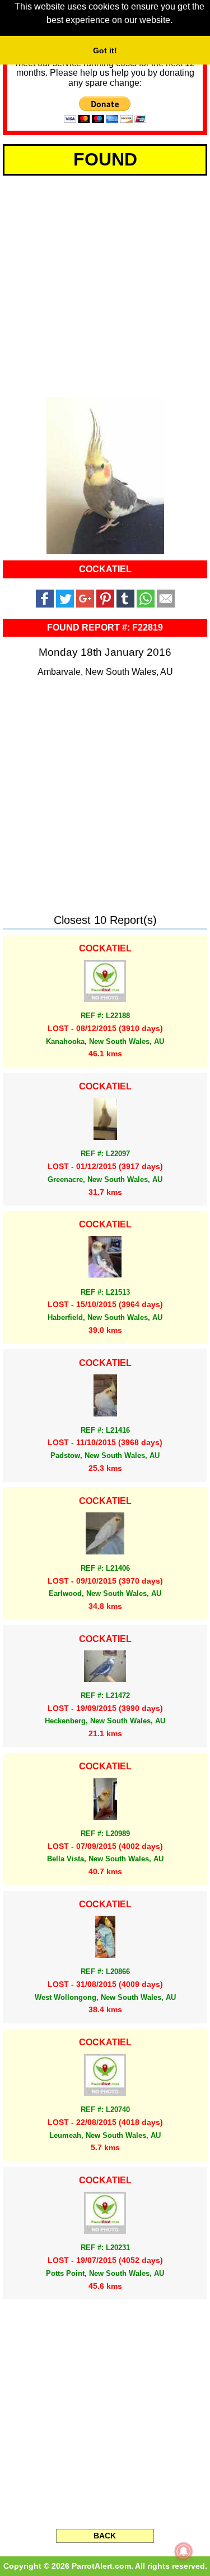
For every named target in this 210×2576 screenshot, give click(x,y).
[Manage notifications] (184, 2551)
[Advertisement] (105, 284)
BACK (105, 2536)
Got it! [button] (105, 50)
